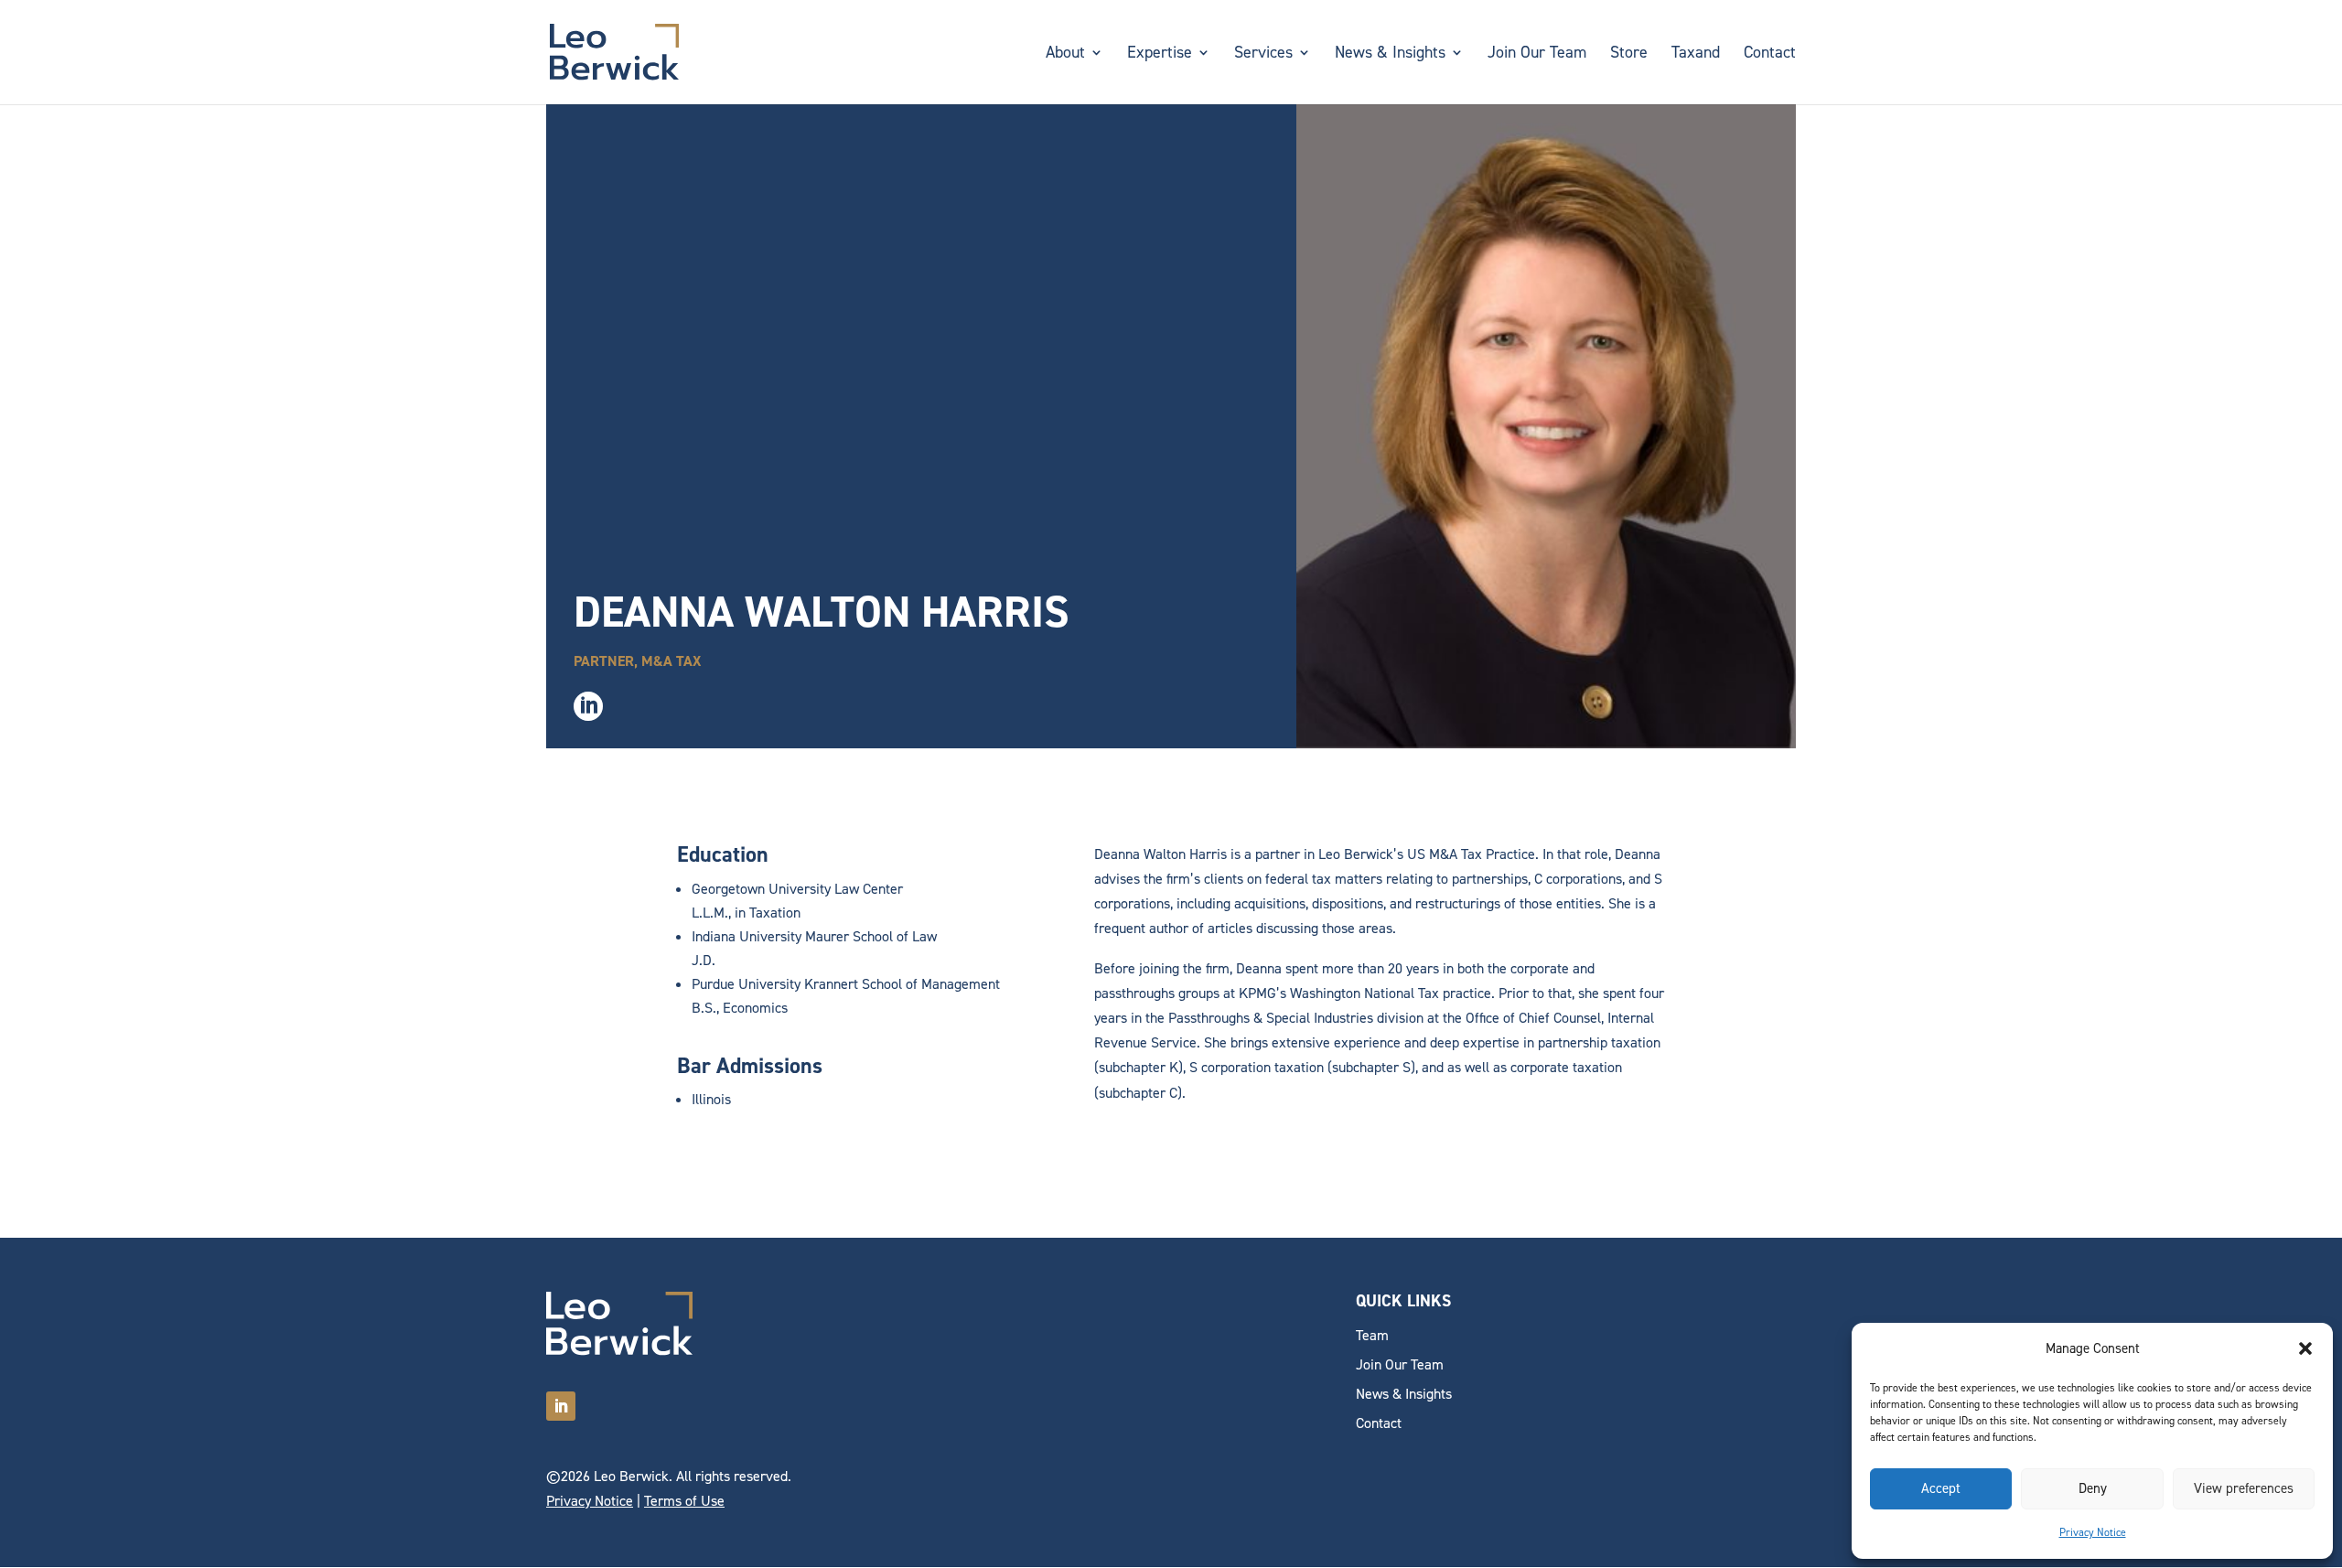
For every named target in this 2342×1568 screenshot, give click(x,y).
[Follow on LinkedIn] (561, 1406)
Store (1629, 54)
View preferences (2244, 1488)
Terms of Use (684, 1501)
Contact (1770, 54)
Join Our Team (1537, 54)
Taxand (1696, 54)
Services (1263, 54)
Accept (1941, 1488)
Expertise (1160, 54)
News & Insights (1390, 54)
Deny (2093, 1488)
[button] (2305, 1348)
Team (1372, 1335)
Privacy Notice (2093, 1532)
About (1065, 54)
